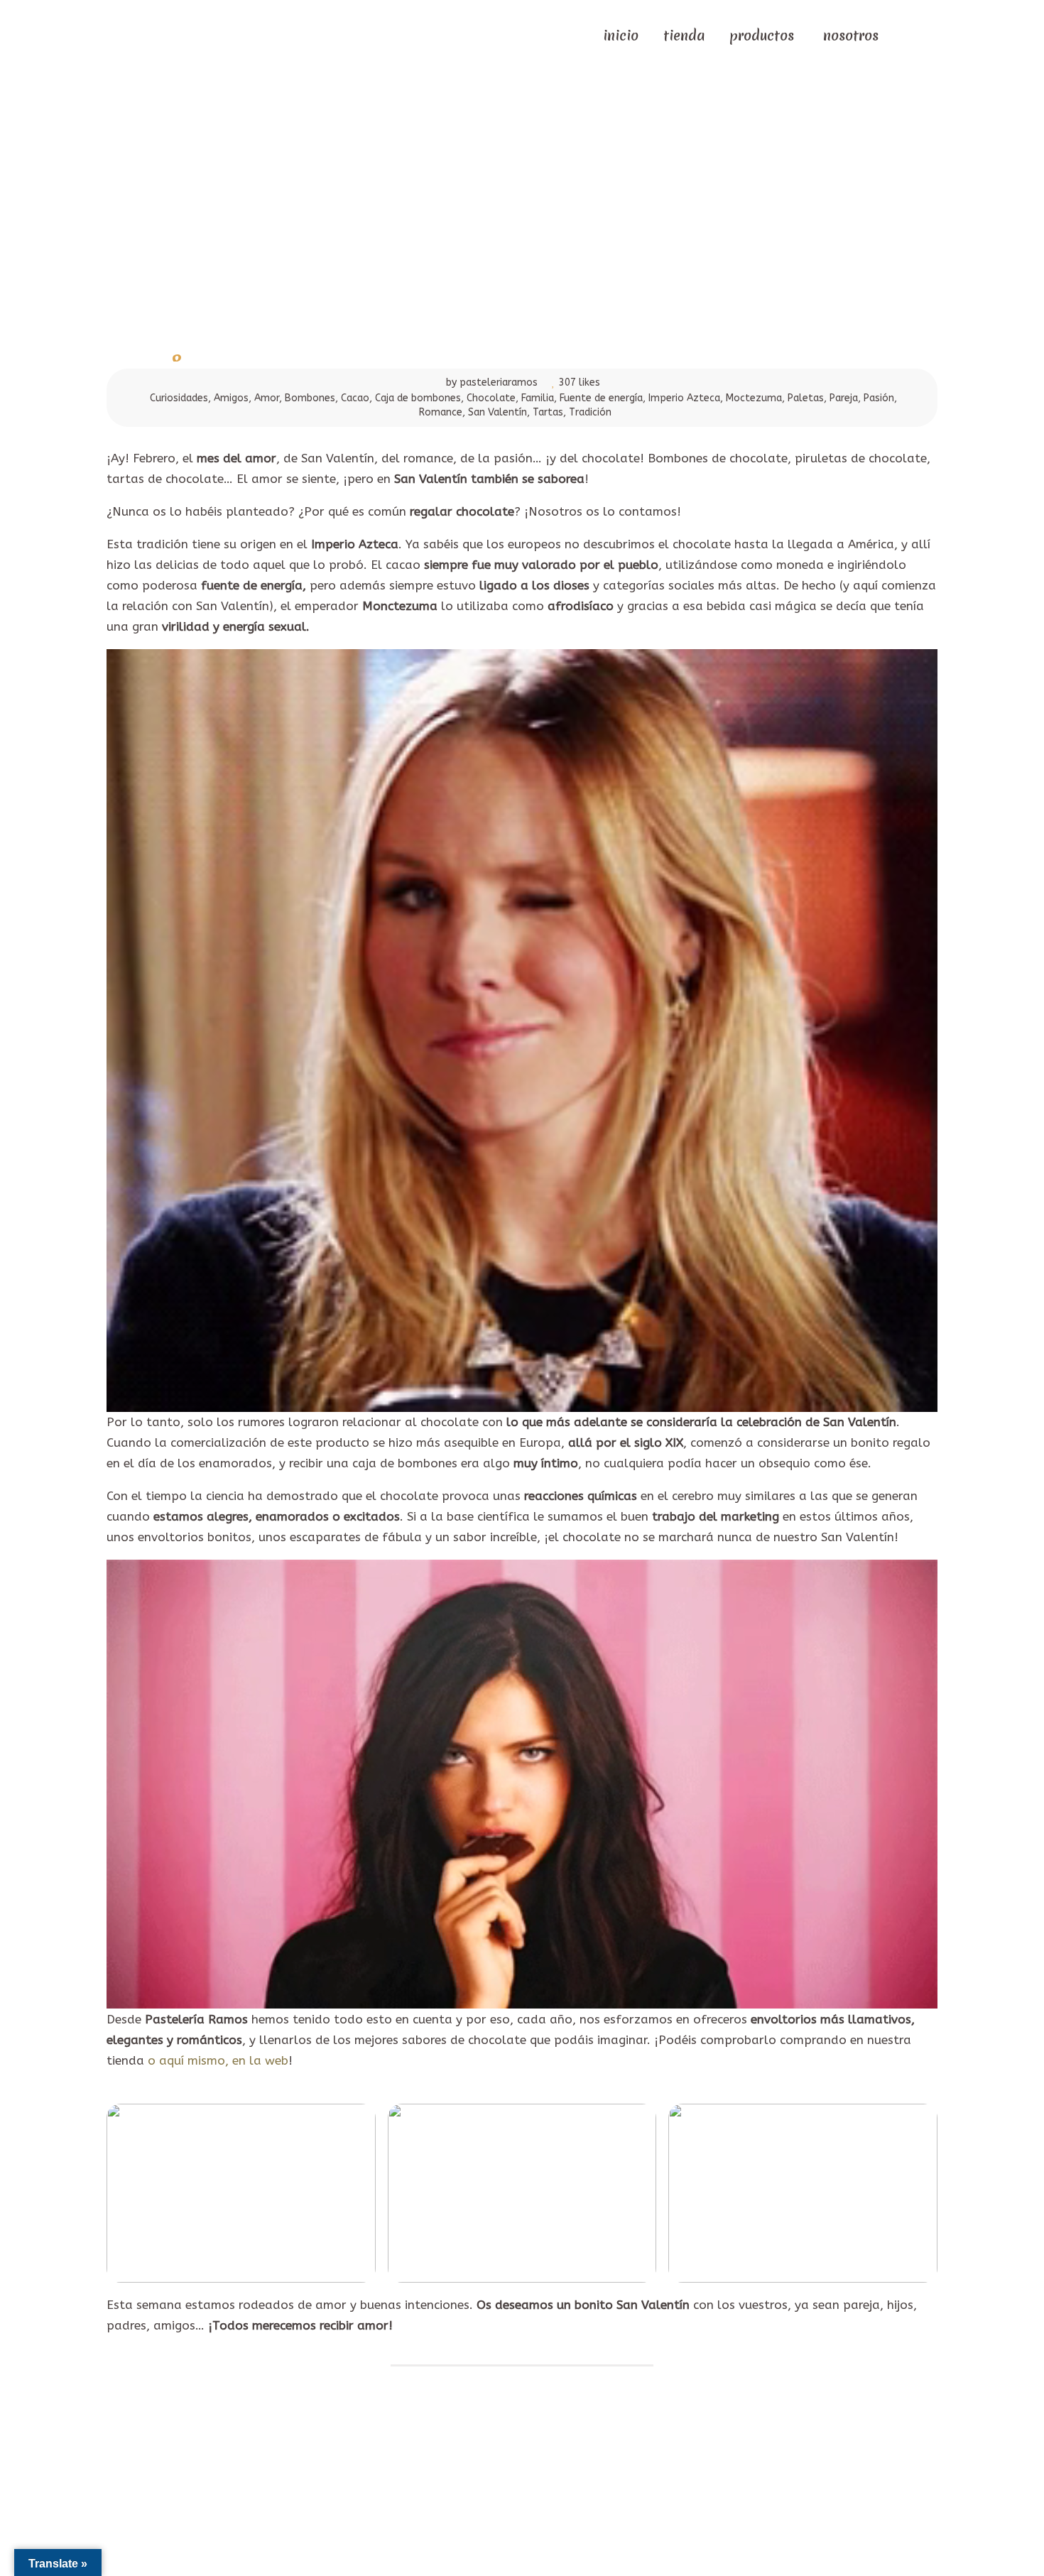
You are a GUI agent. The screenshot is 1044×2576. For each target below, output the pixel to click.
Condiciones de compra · (573, 2453)
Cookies (653, 2453)
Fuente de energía (601, 398)
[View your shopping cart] (906, 34)
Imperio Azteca (684, 398)
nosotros (851, 36)
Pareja (844, 398)
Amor (267, 398)
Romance (441, 412)
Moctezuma (754, 398)
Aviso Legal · (362, 2453)
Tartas (548, 412)
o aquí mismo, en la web (218, 2060)
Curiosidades (179, 398)
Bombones (310, 398)
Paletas (806, 398)
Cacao (355, 398)
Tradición (590, 412)
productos (762, 36)
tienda (684, 36)
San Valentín (497, 412)
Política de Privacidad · (454, 2453)
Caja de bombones (418, 398)
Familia (538, 398)
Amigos (231, 398)
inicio (621, 36)
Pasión (879, 398)
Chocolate (491, 398)
